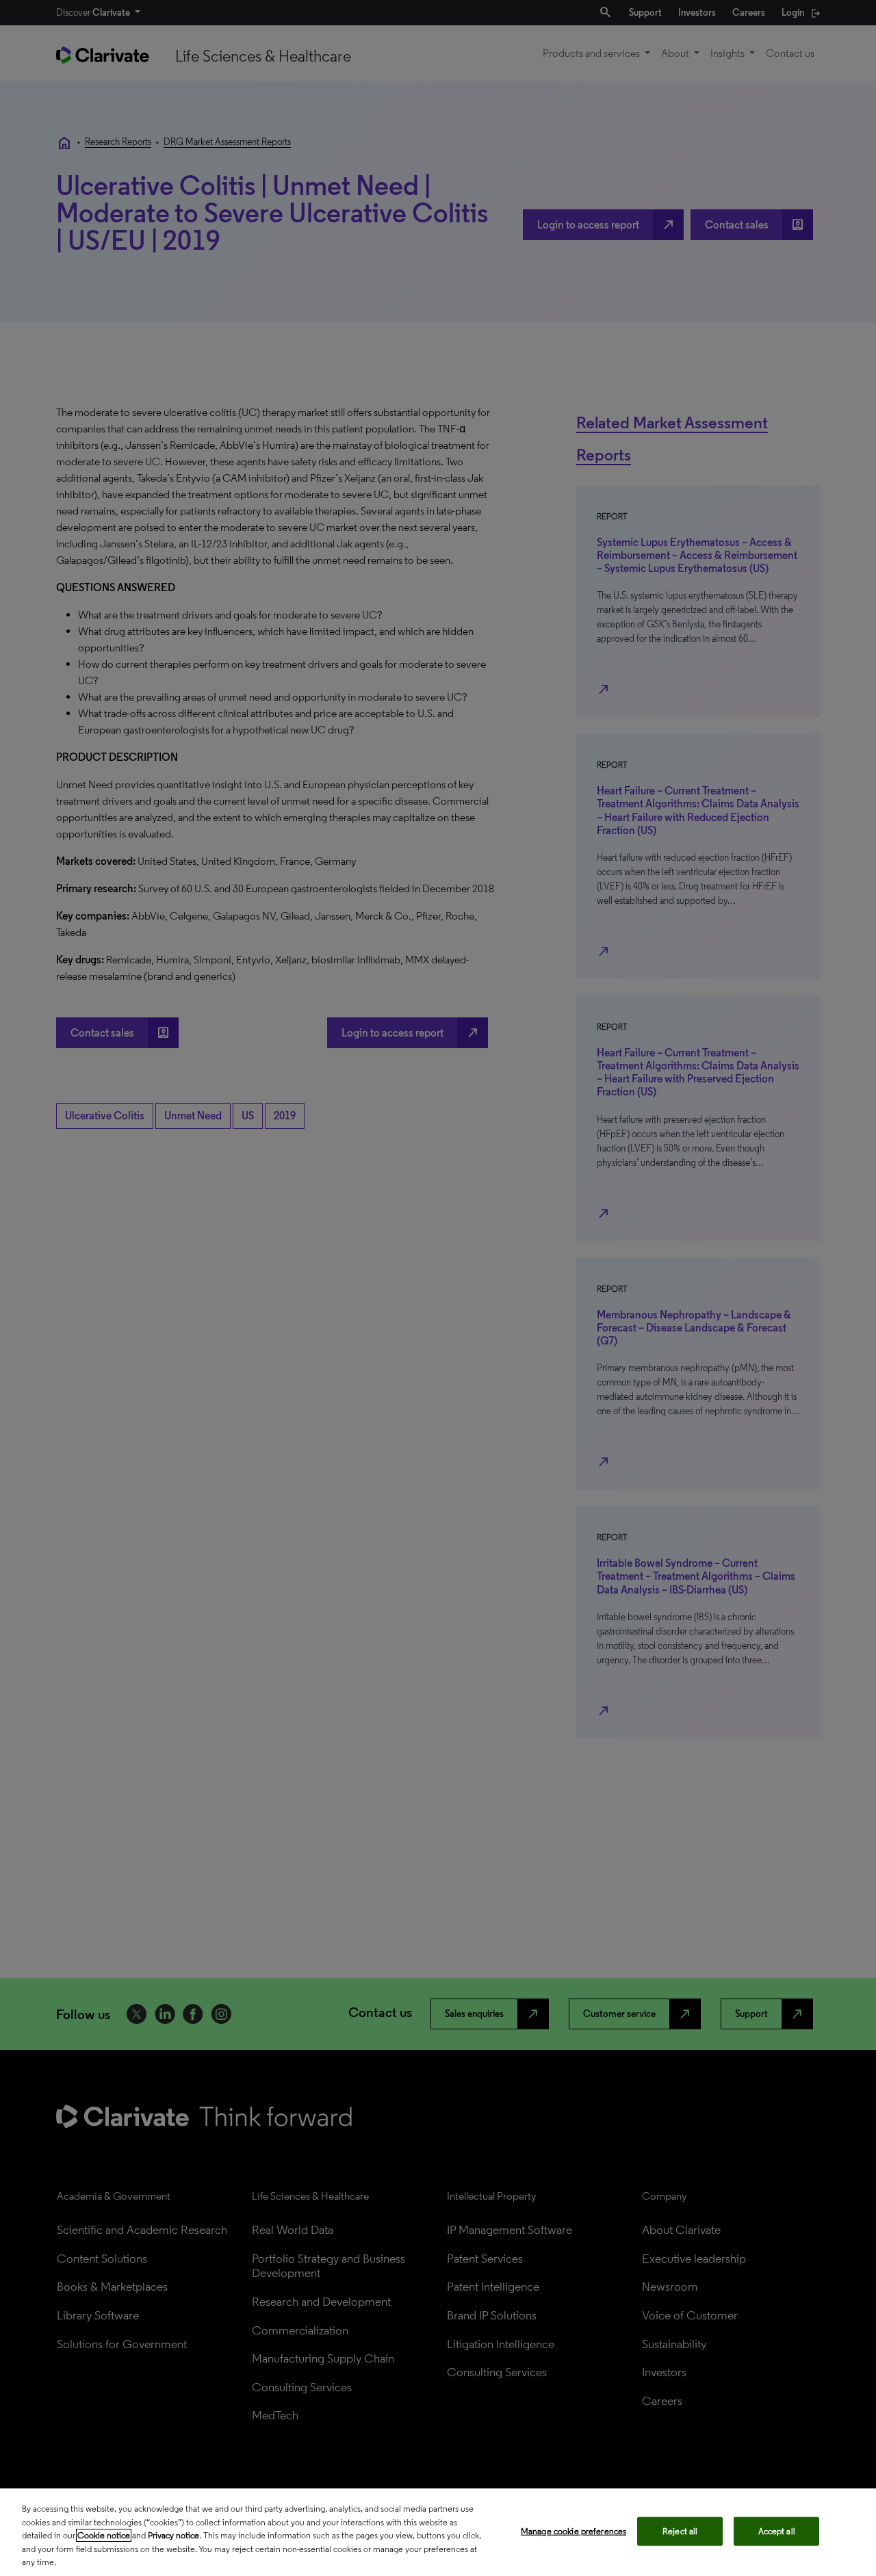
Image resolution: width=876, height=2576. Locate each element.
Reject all (680, 2531)
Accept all (777, 2531)
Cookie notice (104, 2535)
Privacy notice (173, 2535)
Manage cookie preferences (574, 2531)
